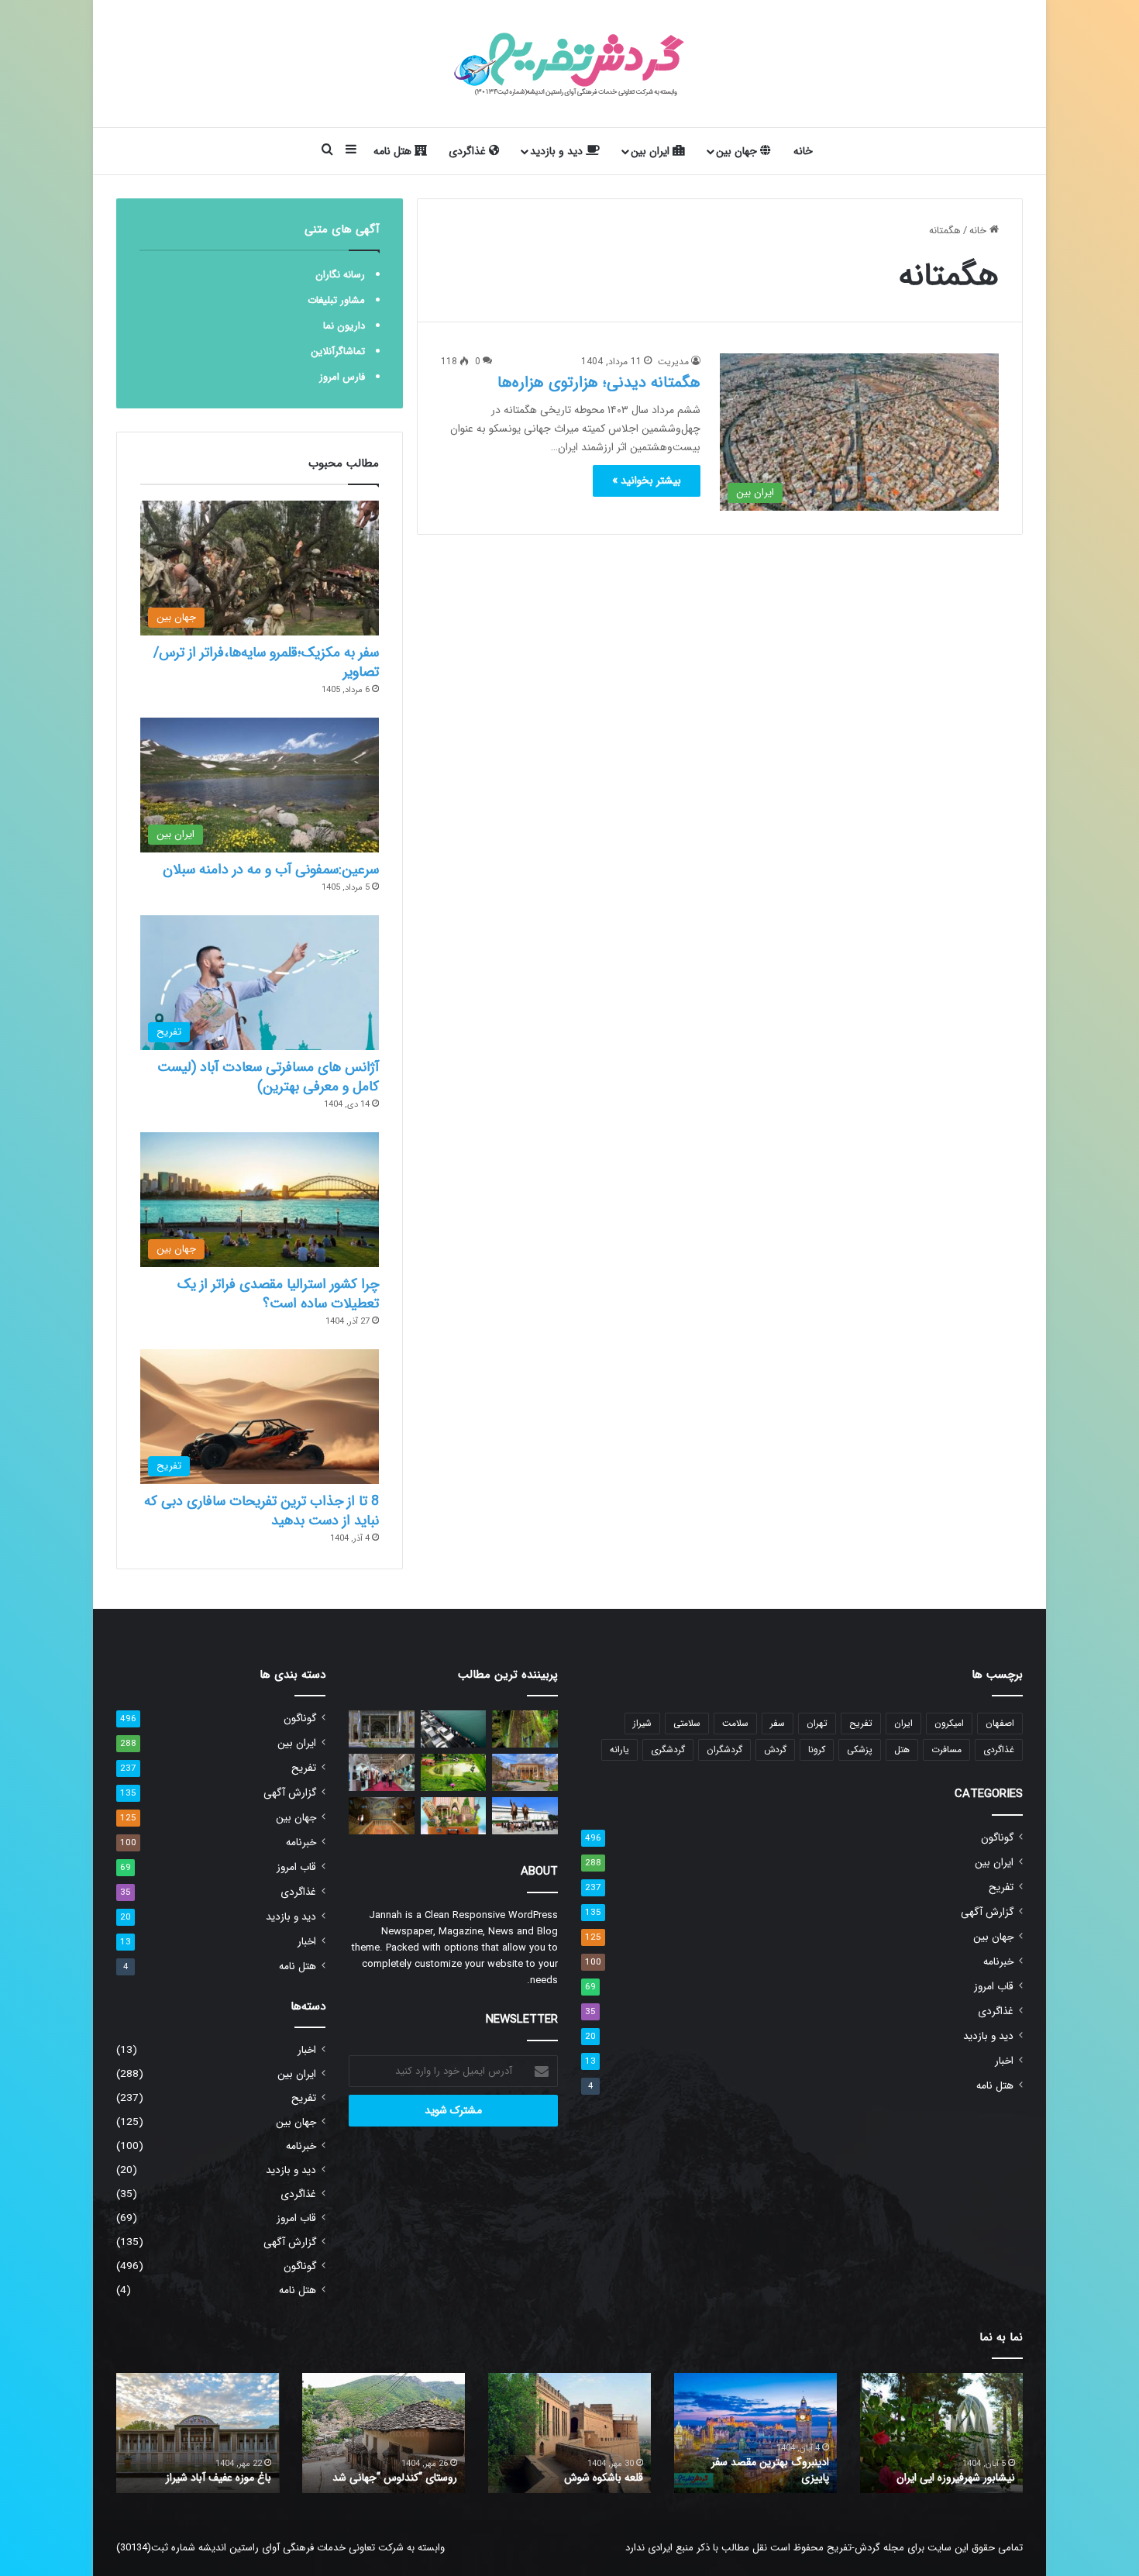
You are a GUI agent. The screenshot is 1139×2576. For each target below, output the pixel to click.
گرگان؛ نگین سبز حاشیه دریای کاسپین (951, 2470)
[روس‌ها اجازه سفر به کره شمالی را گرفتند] (525, 1816)
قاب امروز (994, 1987)
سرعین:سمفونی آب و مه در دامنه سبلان (271, 870)
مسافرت (946, 1749)
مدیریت (673, 362)
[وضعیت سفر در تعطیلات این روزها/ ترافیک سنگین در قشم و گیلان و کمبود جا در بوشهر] (454, 1729)
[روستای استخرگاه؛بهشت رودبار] (454, 1772)
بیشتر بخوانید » (647, 480)
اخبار (1004, 2061)
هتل (902, 1749)
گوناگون (997, 1838)
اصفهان (1000, 1723)
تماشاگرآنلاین (338, 351)
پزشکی (860, 1749)
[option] (941, 2433)
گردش (775, 1749)
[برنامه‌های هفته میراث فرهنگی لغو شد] (525, 1772)
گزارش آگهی (987, 1912)
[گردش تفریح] (569, 64)
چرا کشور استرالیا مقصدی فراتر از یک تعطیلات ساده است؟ (278, 1294)
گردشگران (724, 1749)
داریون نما (344, 326)
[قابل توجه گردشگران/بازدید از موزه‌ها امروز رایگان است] (382, 1729)
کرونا (817, 1749)
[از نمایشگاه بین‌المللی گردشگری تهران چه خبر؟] (382, 1772)
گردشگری (668, 1749)
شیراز (642, 1723)
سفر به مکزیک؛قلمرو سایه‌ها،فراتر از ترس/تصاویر (266, 662)
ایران (903, 1723)
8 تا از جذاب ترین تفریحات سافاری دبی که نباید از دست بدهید (262, 1511)
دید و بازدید (558, 151)
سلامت (735, 1723)
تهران (817, 1723)
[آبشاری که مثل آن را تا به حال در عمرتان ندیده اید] (525, 1729)
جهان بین (738, 151)
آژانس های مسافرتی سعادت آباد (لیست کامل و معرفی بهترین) (268, 1077)
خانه (803, 151)
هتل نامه (394, 151)
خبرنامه (998, 1962)
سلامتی (687, 1723)
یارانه (619, 1749)
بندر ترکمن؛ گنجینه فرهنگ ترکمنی (199, 2478)
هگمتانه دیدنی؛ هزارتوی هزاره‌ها (599, 382)
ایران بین (652, 151)
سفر (778, 1723)
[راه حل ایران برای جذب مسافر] (454, 1816)
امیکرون (949, 1723)
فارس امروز (342, 377)
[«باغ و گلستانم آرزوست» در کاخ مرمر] (382, 1816)
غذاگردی (469, 151)
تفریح (861, 1723)
